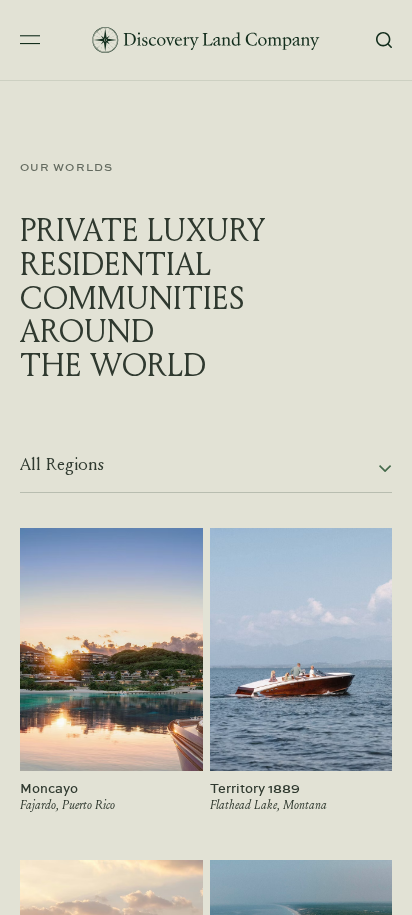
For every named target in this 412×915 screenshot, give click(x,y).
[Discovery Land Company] (206, 40)
